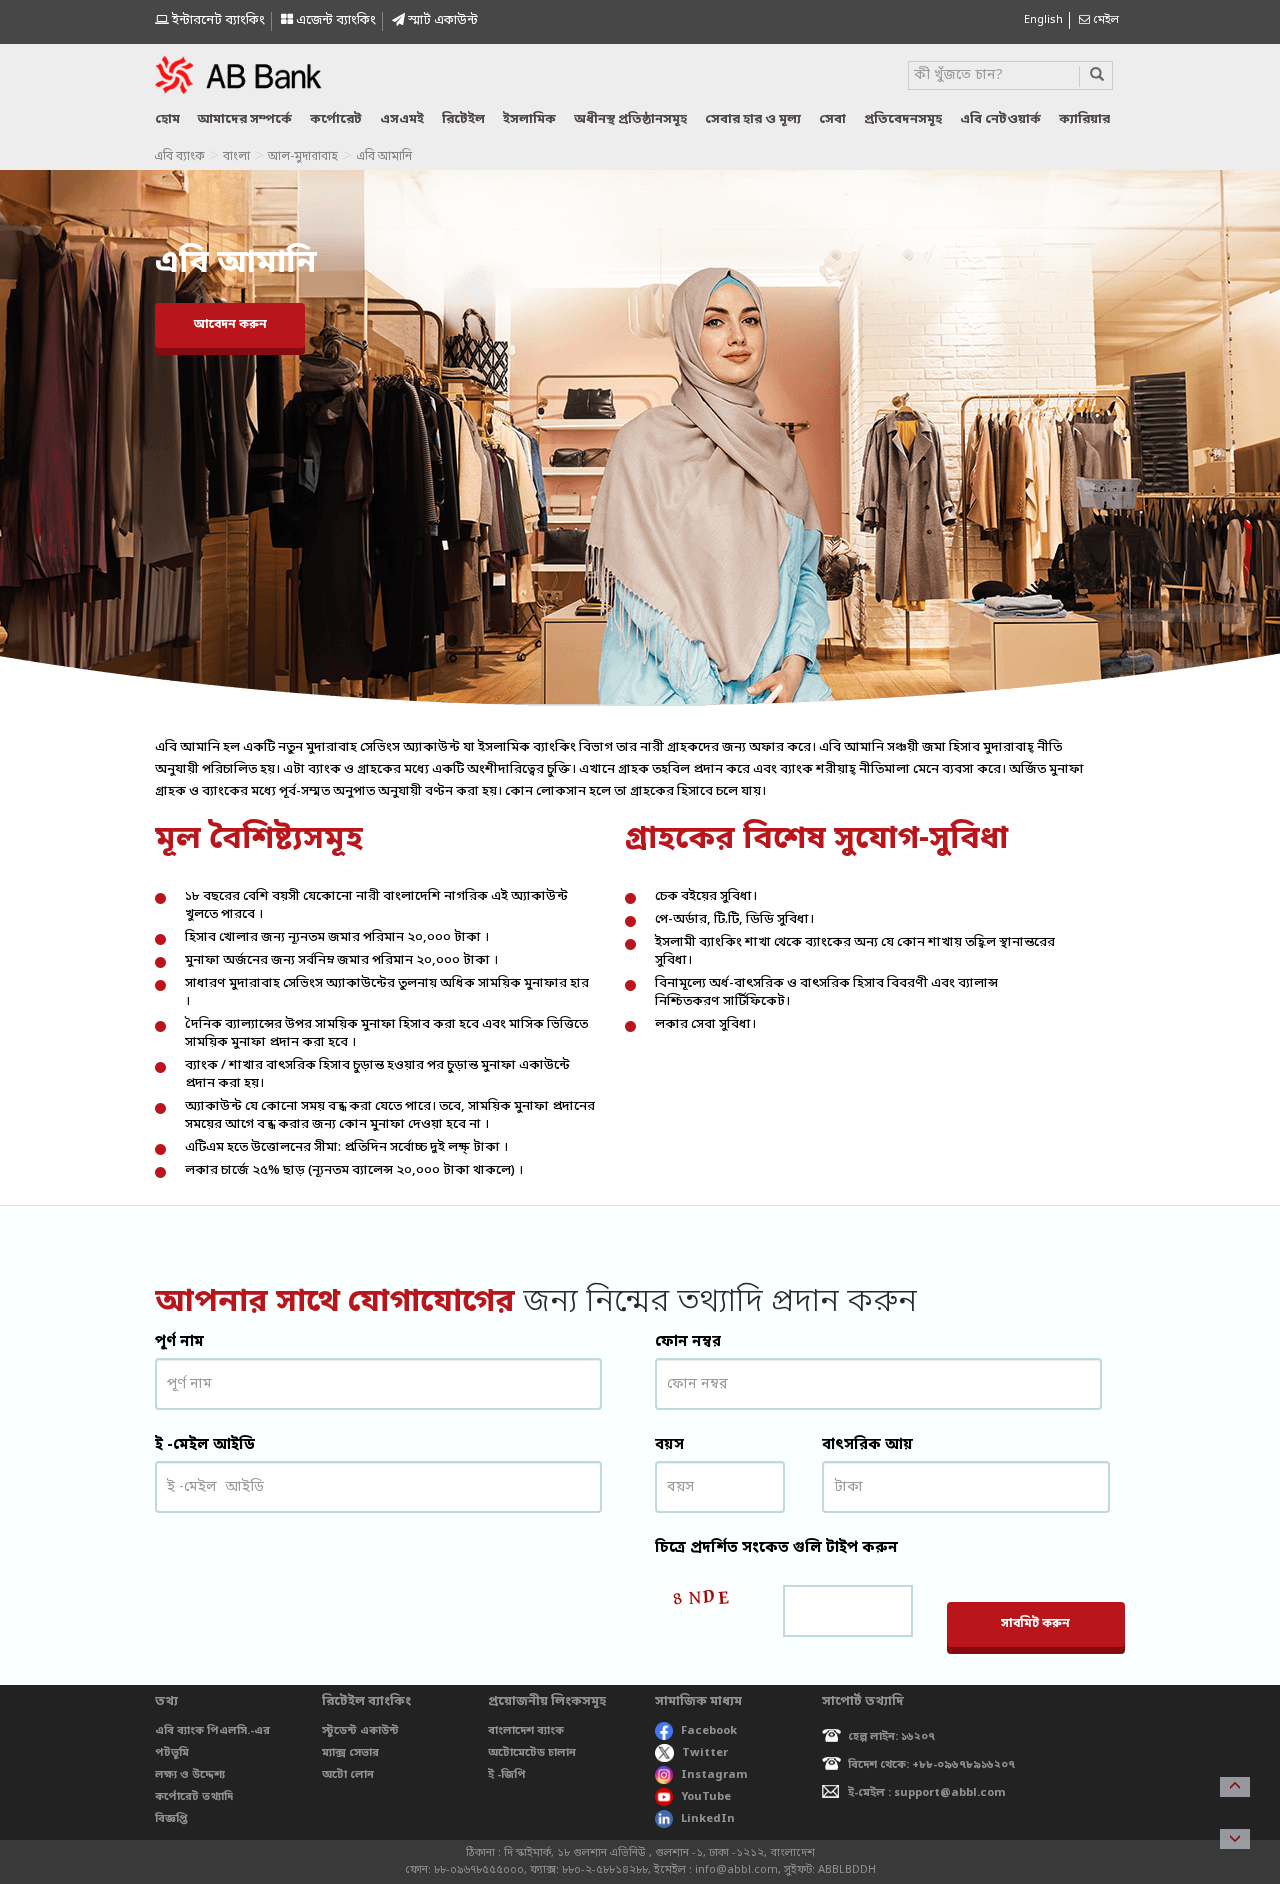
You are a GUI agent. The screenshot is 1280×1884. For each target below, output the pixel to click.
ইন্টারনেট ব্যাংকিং (217, 20)
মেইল (1104, 20)
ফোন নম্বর (688, 1342)
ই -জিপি (507, 1775)
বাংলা (236, 157)
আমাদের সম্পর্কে (245, 119)
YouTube (706, 1797)
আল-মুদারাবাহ (303, 157)
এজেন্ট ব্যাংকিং (334, 20)
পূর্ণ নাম (179, 1342)
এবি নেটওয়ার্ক (1000, 119)
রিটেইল (463, 119)
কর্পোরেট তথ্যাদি (194, 1797)
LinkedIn (708, 1819)
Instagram (714, 1775)
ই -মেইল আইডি (205, 1445)
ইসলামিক (529, 119)
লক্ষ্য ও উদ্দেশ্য (190, 1775)
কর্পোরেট (336, 119)
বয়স (669, 1445)
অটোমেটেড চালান (532, 1753)
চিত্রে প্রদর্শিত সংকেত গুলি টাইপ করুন (776, 1548)
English (1043, 20)
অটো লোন (348, 1775)
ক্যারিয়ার (1084, 119)
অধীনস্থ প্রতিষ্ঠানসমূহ (630, 119)
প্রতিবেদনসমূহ (903, 119)
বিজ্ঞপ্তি (171, 1819)
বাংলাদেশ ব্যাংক (526, 1731)
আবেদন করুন (230, 325)
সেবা (832, 119)
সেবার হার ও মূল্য (753, 119)
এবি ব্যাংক (179, 157)
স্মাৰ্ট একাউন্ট (441, 20)
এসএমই (402, 119)
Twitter (705, 1753)
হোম (167, 119)
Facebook (709, 1731)
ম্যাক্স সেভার (350, 1753)
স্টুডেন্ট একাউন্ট (360, 1731)
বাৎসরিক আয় (867, 1445)
